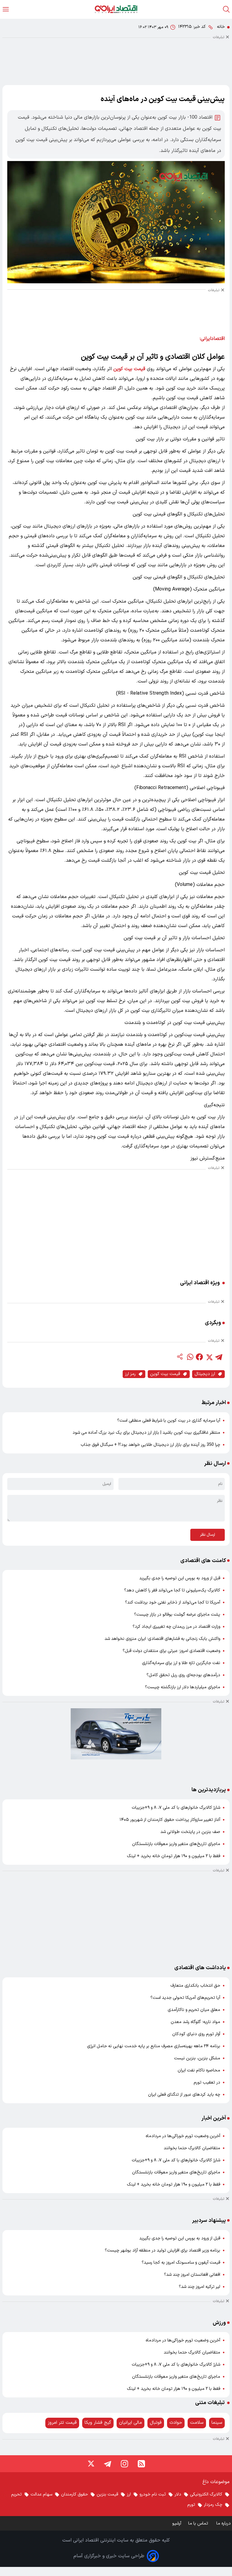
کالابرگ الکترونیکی (206, 2494)
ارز (129, 2494)
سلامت (197, 2423)
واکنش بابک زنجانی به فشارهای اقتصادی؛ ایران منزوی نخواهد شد (162, 1639)
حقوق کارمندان (74, 2494)
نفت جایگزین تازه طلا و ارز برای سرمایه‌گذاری (181, 1663)
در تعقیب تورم (207, 2083)
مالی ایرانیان (130, 2423)
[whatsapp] (190, 1357)
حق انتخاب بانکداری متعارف (195, 1986)
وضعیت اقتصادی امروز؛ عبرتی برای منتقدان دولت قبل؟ (171, 1651)
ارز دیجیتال (205, 1374)
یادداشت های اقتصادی (200, 1968)
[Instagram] (124, 2464)
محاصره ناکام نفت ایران (199, 2070)
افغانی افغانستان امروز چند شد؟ (192, 2275)
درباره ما (224, 2523)
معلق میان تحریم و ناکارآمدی (194, 2010)
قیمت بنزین (107, 2494)
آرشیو (177, 2523)
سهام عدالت (41, 2494)
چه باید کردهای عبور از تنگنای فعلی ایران (184, 2095)
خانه (221, 27)
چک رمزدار (213, 2505)
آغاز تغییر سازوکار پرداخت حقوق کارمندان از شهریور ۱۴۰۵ (170, 1820)
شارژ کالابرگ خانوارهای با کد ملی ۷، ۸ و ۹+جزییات (176, 1808)
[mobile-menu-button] (6, 9)
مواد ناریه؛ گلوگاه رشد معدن (195, 2022)
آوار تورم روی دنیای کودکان (196, 2034)
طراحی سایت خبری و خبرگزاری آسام (109, 2556)
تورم (191, 2505)
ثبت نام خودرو (153, 2494)
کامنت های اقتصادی (203, 1561)
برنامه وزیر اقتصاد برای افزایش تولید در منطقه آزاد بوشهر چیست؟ (163, 2250)
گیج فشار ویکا (98, 2423)
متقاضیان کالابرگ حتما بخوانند (192, 2148)
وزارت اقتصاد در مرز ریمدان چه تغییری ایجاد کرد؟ (176, 1627)
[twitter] (209, 1357)
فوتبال (156, 2423)
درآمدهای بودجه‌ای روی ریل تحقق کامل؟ (183, 1675)
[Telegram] (108, 2464)
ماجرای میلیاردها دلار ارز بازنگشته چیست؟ (183, 1687)
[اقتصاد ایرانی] (116, 9)
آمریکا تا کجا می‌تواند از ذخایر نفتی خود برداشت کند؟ (173, 1602)
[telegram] (219, 1357)
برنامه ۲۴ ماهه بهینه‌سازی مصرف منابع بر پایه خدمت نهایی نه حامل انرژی (154, 2046)
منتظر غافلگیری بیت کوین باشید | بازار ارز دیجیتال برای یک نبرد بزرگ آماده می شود (146, 1433)
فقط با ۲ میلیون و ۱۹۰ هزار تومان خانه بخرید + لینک (174, 1856)
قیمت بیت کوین (129, 369)
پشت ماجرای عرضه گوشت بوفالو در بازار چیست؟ (177, 1615)
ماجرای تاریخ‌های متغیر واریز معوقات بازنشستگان (176, 1844)
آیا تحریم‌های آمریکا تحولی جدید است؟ (185, 1998)
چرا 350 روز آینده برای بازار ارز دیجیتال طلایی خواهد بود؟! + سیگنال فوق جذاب (150, 1445)
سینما (217, 2423)
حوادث (176, 2423)
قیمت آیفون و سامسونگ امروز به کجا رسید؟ (181, 2263)
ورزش (219, 2323)
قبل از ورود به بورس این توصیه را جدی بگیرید (180, 1578)
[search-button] (226, 9)
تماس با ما (199, 2523)
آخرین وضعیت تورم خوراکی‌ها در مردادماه (183, 2136)
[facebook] (199, 1357)
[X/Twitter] (91, 2464)
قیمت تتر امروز (62, 2423)
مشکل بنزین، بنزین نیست (197, 2058)
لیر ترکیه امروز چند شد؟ (200, 2287)
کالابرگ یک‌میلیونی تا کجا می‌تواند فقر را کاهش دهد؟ (172, 1590)
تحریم (16, 2494)
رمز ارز (130, 1374)
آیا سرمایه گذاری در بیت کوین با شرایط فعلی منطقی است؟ (169, 1421)
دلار (178, 2494)
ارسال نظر (208, 1535)
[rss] (141, 2464)
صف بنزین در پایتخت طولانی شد (190, 1832)
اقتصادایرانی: (212, 339)
